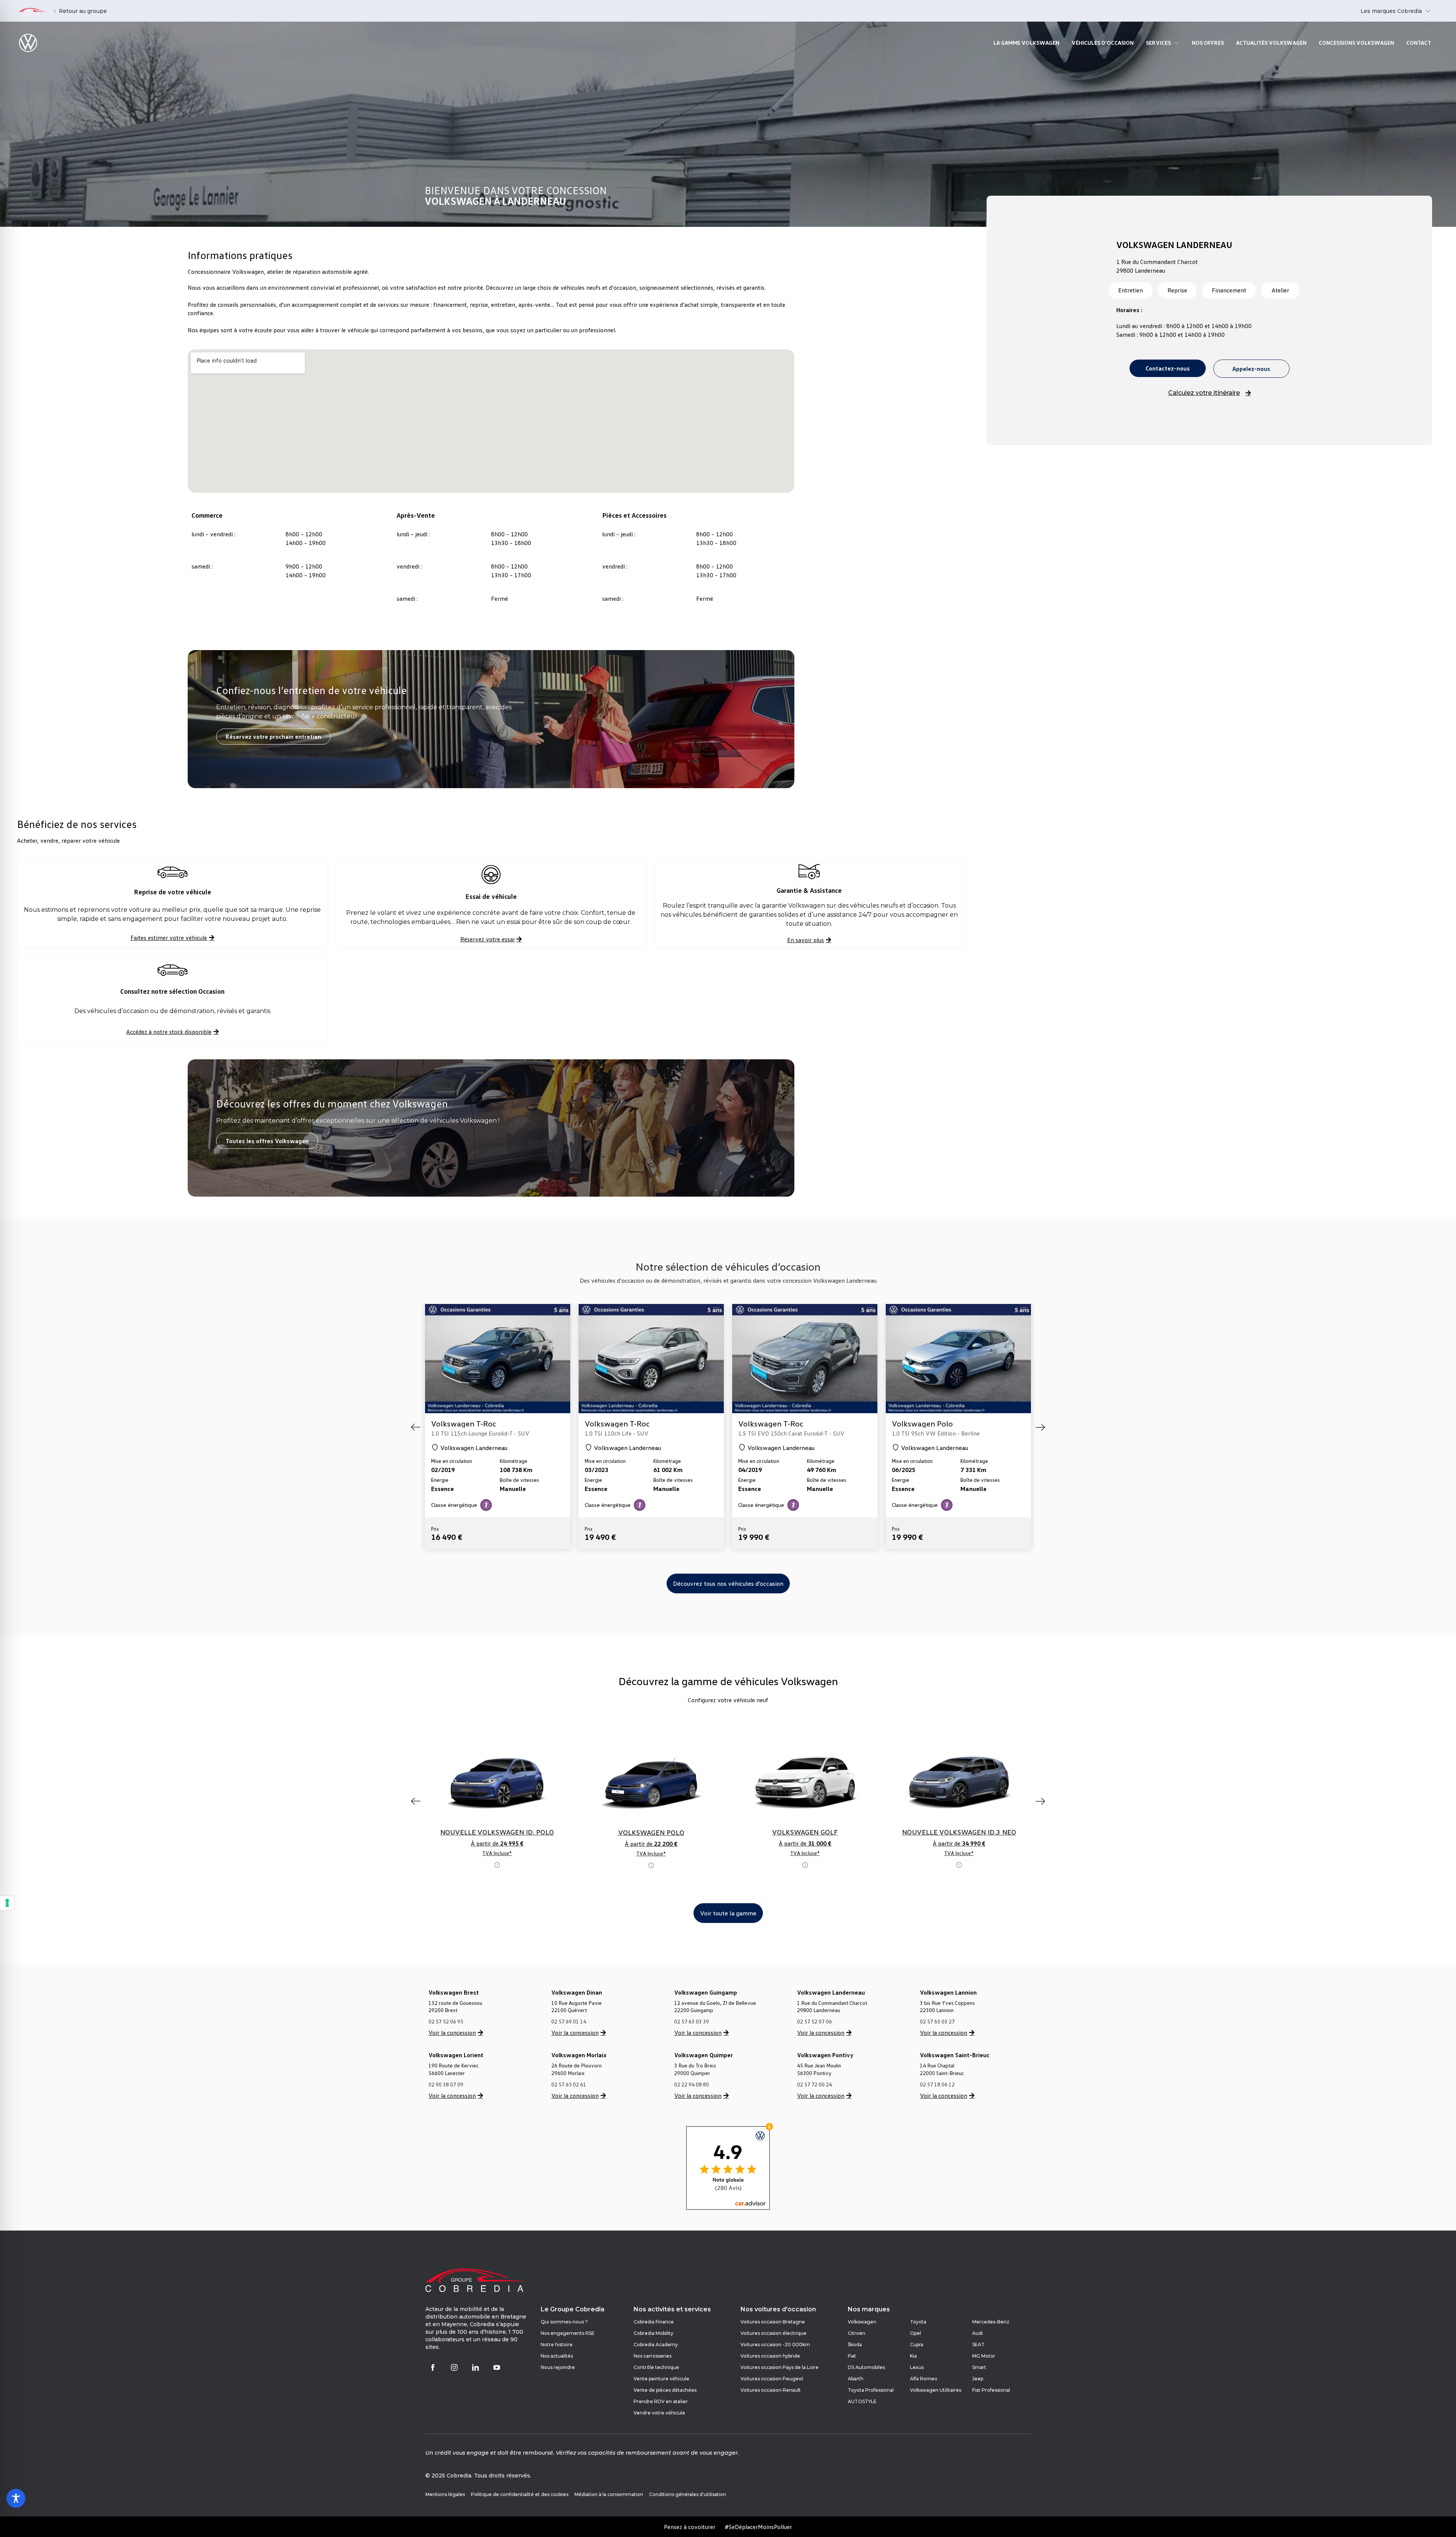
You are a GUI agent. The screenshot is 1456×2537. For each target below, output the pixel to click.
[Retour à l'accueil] (32, 11)
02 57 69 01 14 (569, 2021)
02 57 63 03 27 (937, 2021)
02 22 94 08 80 (692, 2084)
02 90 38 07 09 (446, 2084)
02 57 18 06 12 (937, 2084)
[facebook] (433, 2367)
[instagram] (454, 2367)
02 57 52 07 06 (814, 2021)
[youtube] (497, 2367)
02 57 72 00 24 (814, 2084)
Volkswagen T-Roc (464, 1423)
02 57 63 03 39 (692, 2021)
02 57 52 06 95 (446, 2021)
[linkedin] (475, 2367)
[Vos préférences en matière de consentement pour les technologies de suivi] (7, 1903)
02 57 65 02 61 (569, 2084)
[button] (416, 1427)
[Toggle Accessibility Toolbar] (16, 2498)
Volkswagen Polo (769, 1423)
